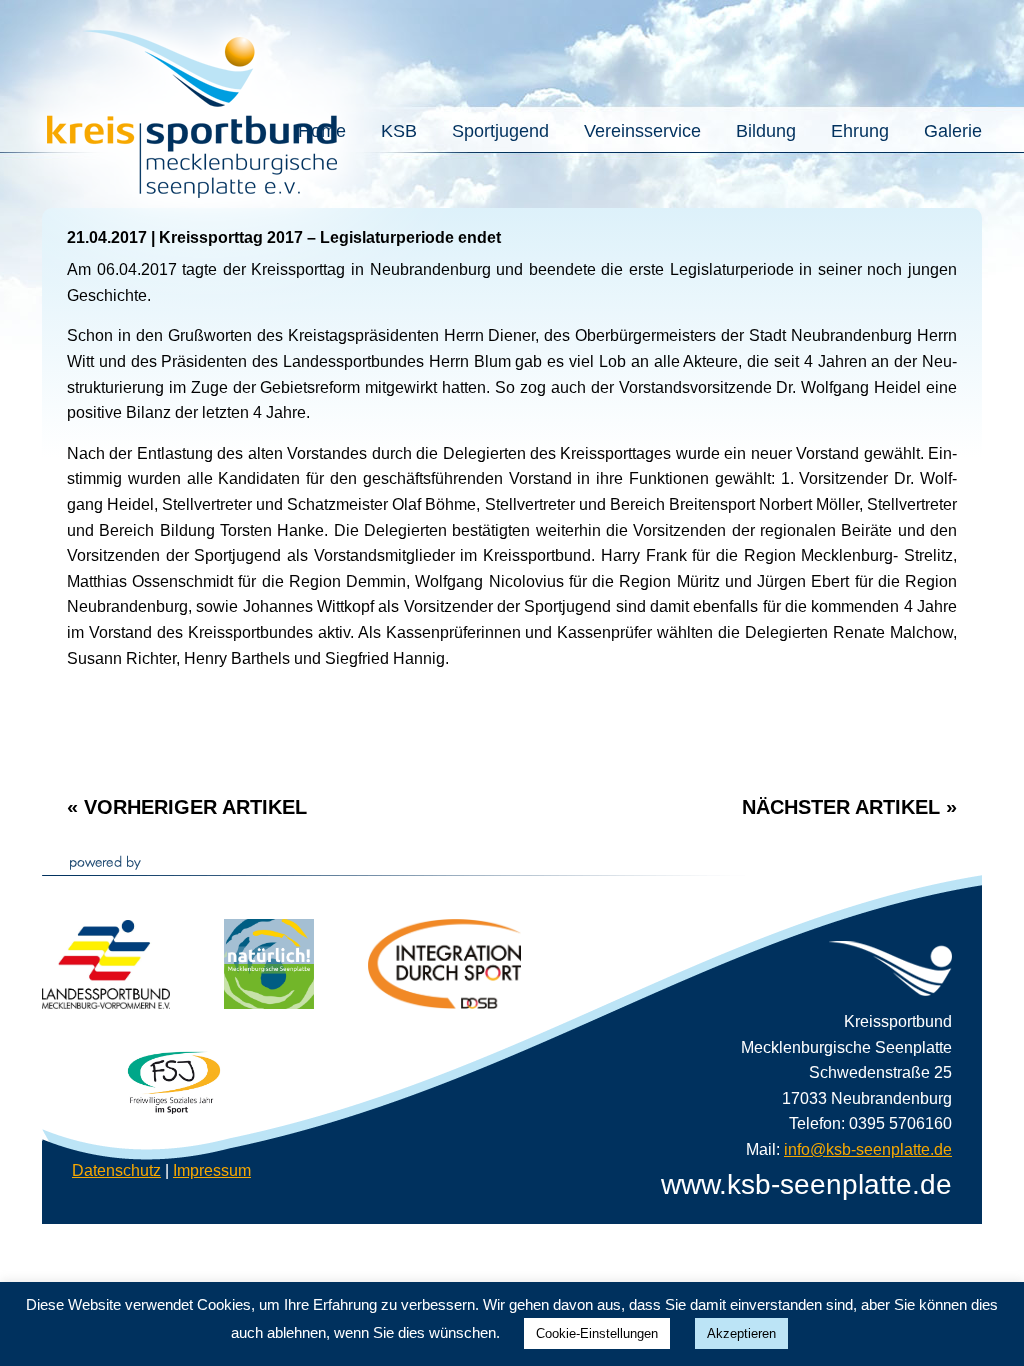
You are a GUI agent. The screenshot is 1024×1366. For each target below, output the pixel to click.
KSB (399, 131)
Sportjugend (500, 131)
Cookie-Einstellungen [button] (597, 1333)
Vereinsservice (642, 131)
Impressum (212, 1170)
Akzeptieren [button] (741, 1333)
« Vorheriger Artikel (187, 807)
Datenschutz (116, 1170)
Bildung (766, 131)
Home (322, 131)
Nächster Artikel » (849, 807)
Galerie (953, 131)
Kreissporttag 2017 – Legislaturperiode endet (330, 237)
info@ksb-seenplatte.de (868, 1149)
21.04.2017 (107, 237)
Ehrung (860, 131)
